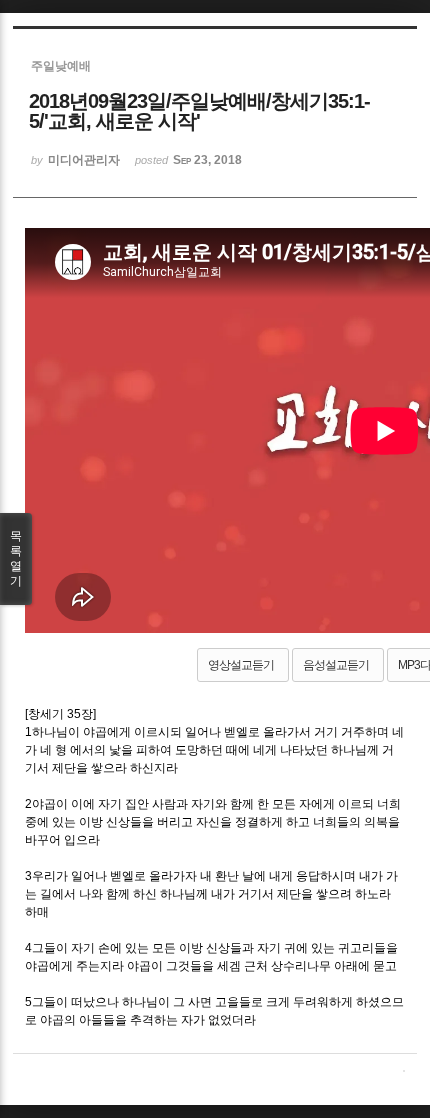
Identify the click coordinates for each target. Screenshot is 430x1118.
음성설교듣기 (336, 665)
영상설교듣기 (241, 665)
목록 (16, 558)
